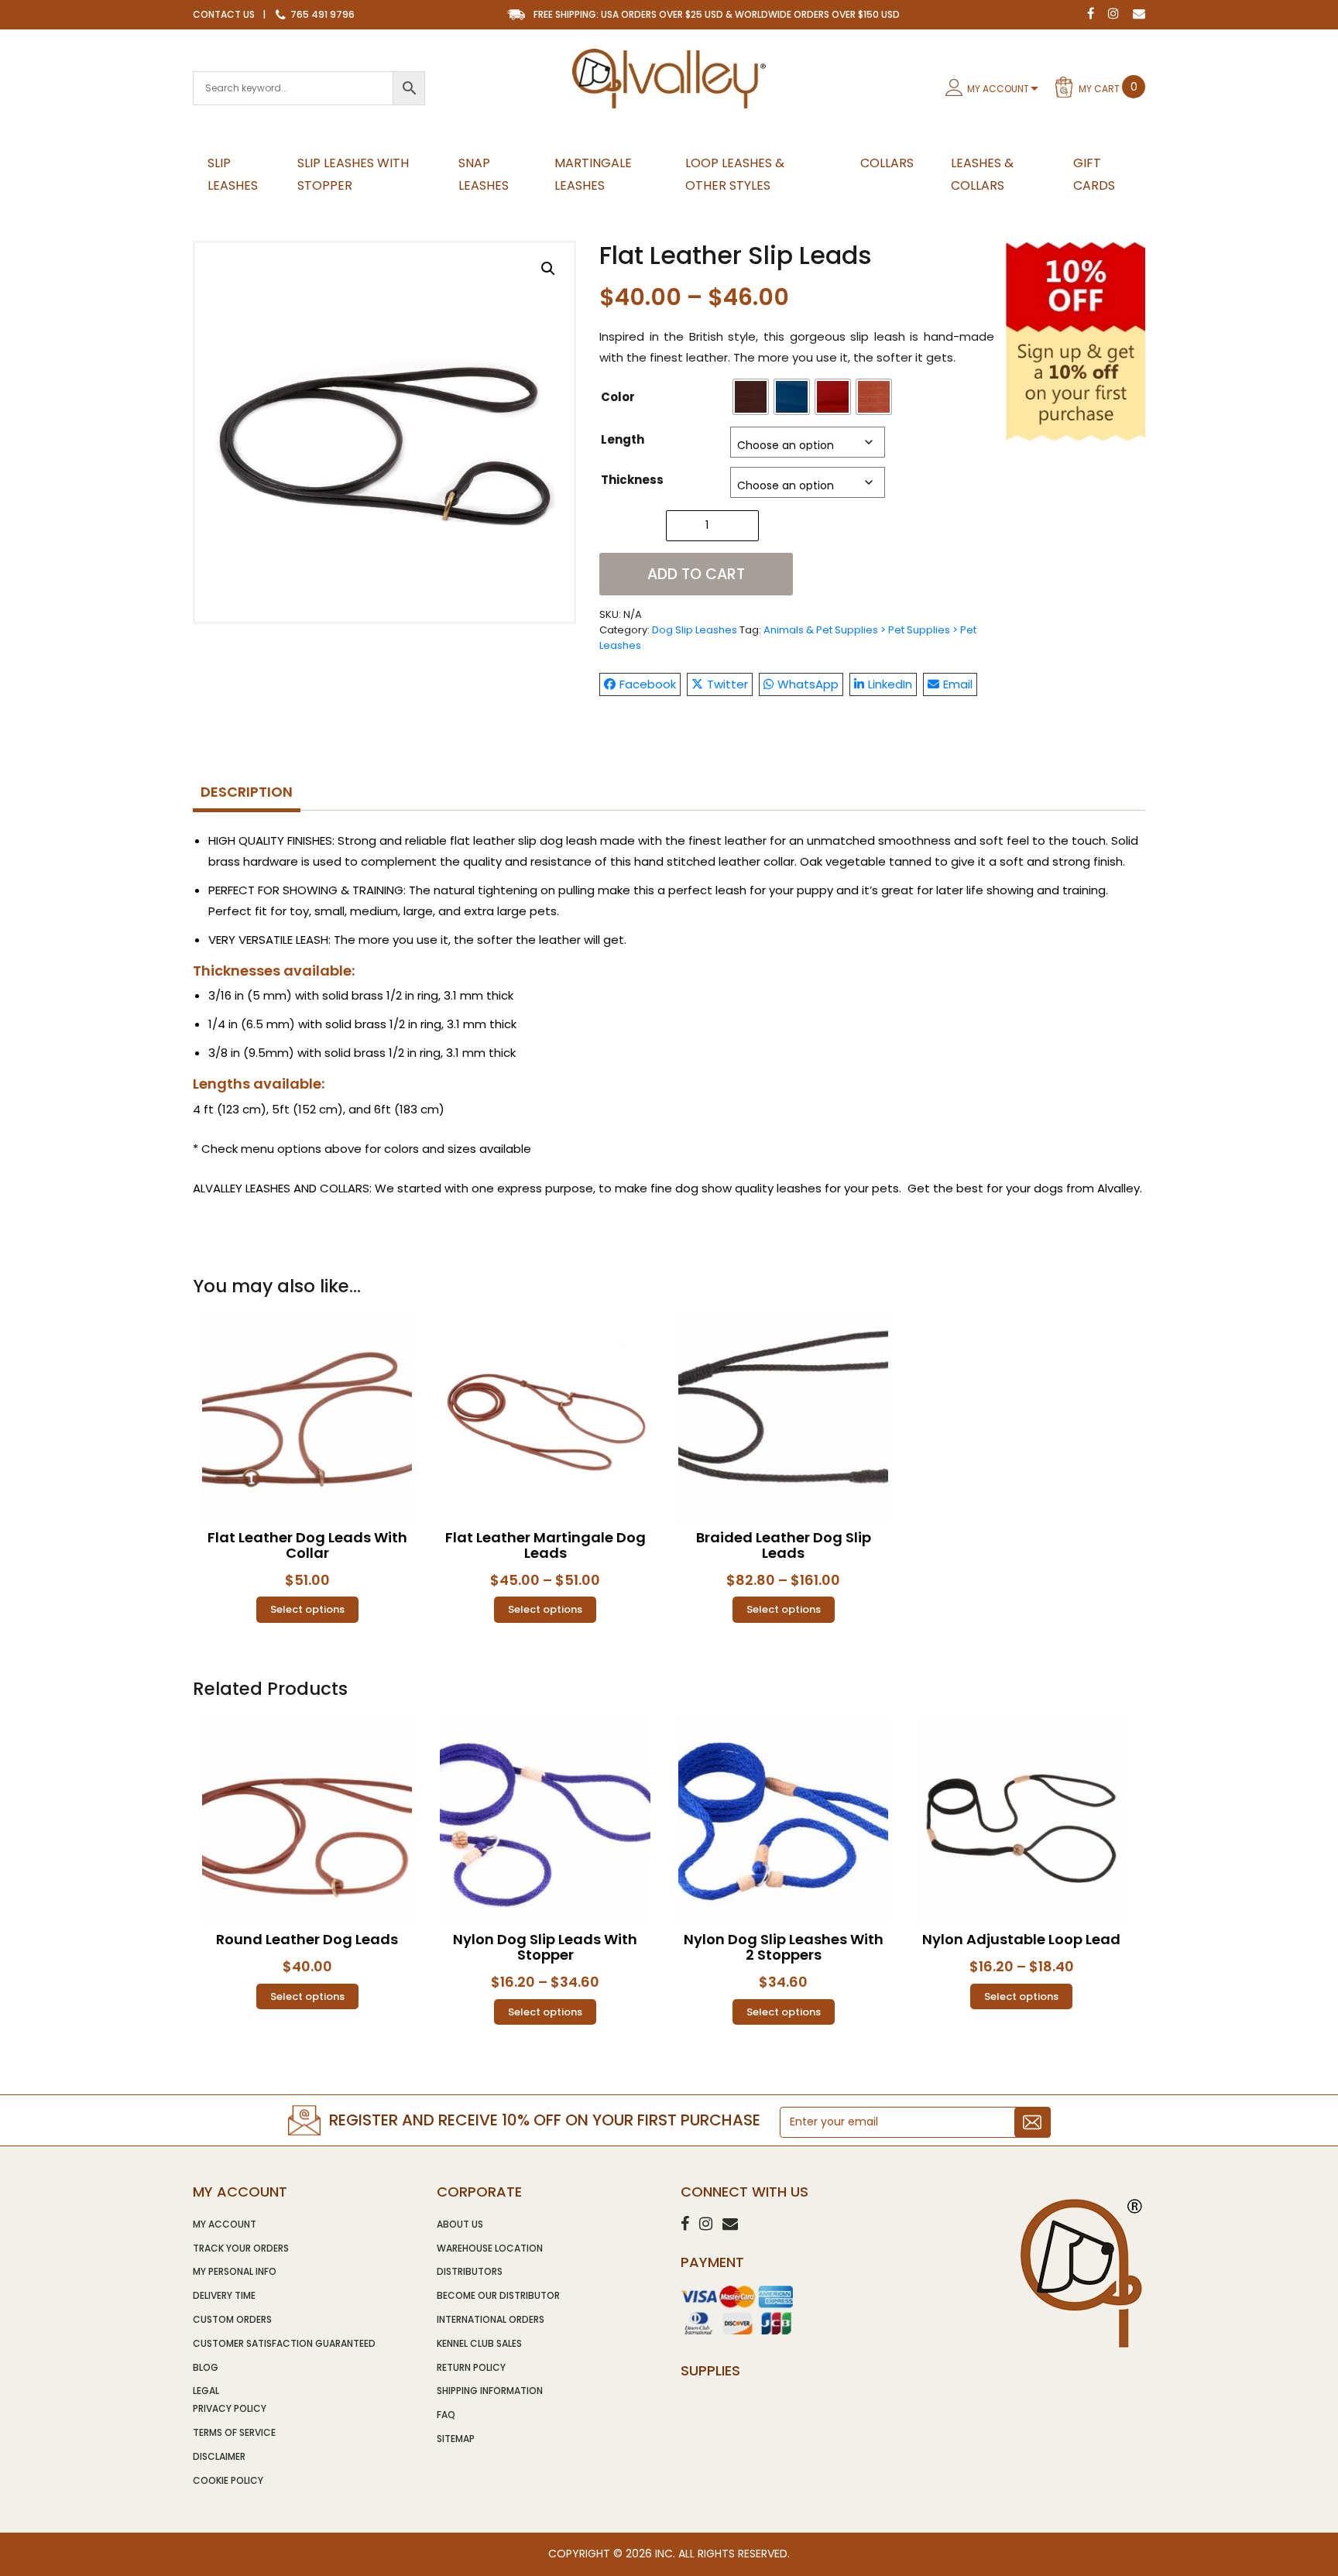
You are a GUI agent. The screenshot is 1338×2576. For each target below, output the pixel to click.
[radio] (751, 397)
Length (623, 439)
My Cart (1108, 87)
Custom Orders (232, 2319)
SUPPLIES (710, 2370)
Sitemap (456, 2439)
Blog (206, 2367)
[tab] (247, 793)
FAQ (446, 2415)
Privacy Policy (230, 2408)
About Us (460, 2224)
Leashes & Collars (982, 174)
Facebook (648, 684)
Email (958, 684)
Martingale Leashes (593, 174)
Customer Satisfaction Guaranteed (284, 2343)
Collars (887, 163)
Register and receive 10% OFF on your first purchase (545, 2120)
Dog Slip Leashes (695, 630)
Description (247, 792)
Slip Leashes (233, 174)
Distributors (470, 2271)
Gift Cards (1094, 174)
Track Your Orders (241, 2248)
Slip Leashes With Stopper (353, 174)
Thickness (632, 480)
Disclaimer (219, 2456)
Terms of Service (234, 2432)
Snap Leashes (484, 174)
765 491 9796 (321, 14)
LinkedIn (890, 684)
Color (618, 397)
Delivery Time (224, 2295)
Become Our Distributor (498, 2295)
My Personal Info (235, 2271)
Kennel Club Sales (479, 2343)
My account (225, 2224)
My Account (998, 89)
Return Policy (471, 2367)
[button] (548, 269)
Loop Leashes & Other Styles (735, 174)
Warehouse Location (490, 2248)
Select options (307, 1609)
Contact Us (224, 14)
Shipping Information (490, 2391)
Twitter (727, 684)
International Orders (491, 2319)
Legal (206, 2391)
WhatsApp (808, 684)
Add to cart (696, 574)
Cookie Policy (228, 2480)
